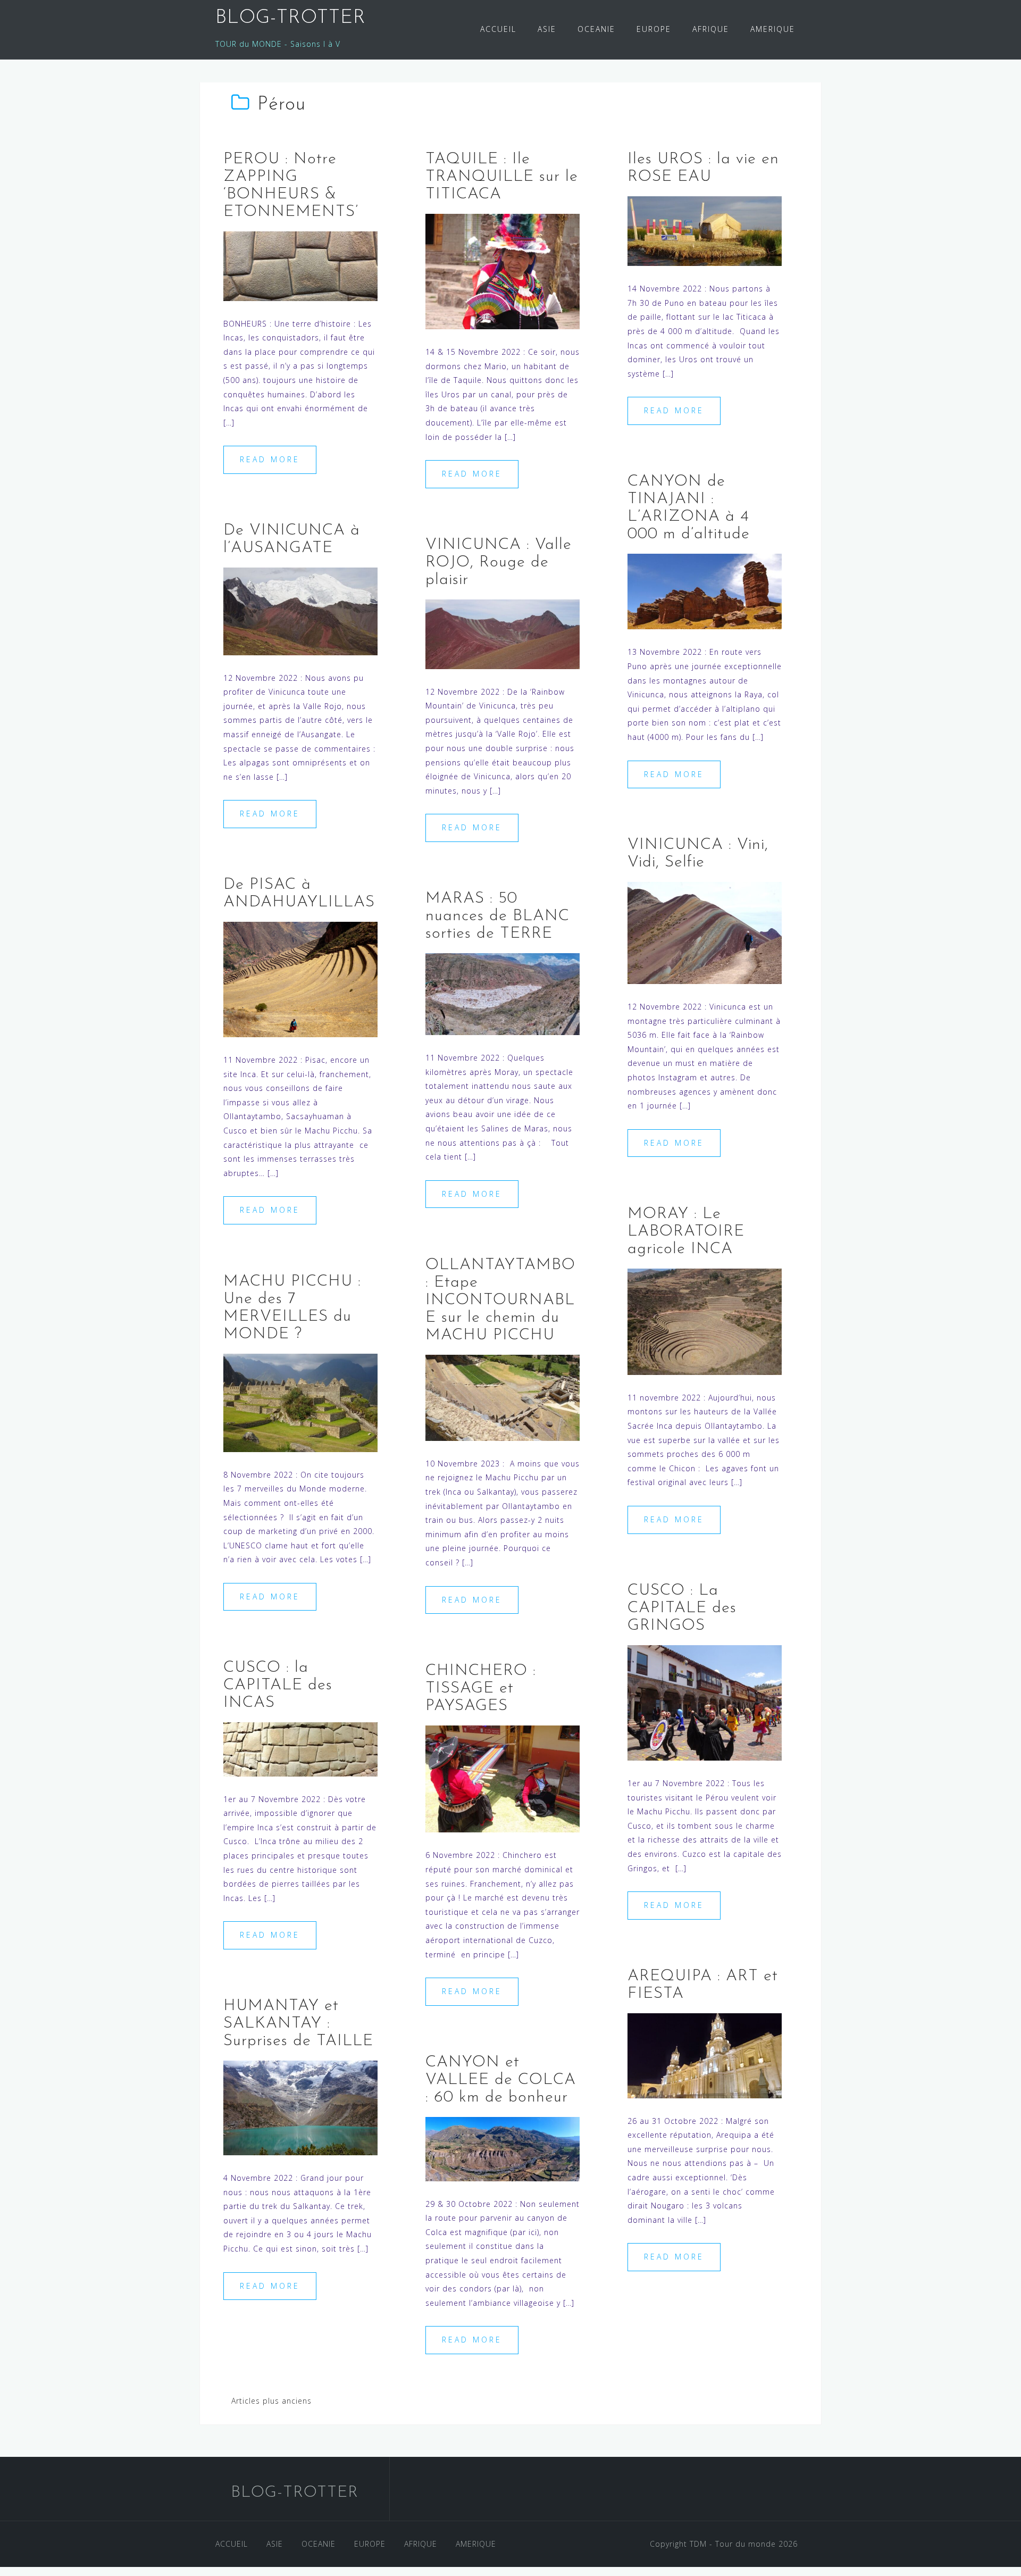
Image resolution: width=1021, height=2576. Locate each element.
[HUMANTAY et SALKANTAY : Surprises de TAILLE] (300, 2107)
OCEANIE (596, 29)
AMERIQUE (773, 29)
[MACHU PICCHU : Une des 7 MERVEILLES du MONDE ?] (300, 1402)
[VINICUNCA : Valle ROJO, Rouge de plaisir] (503, 633)
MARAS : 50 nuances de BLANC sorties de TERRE (497, 916)
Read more (270, 459)
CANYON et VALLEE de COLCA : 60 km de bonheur (501, 2080)
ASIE (547, 29)
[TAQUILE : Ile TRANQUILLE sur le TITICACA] (503, 270)
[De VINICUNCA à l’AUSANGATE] (300, 610)
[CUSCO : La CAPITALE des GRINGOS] (705, 1702)
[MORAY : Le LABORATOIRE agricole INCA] (705, 1320)
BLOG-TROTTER (291, 18)
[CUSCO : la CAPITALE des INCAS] (300, 1748)
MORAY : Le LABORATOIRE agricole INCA (686, 1232)
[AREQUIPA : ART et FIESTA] (705, 2054)
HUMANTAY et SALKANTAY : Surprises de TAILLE (298, 2024)
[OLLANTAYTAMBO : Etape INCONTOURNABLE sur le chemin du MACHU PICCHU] (503, 1397)
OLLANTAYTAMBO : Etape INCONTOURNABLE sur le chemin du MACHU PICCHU (500, 1300)
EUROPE (654, 29)
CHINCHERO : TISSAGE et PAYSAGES (481, 1689)
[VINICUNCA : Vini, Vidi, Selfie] (705, 932)
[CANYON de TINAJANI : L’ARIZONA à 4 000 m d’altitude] (705, 591)
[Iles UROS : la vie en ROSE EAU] (705, 230)
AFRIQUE (711, 29)
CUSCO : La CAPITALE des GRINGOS (682, 1608)
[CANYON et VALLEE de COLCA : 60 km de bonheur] (503, 2148)
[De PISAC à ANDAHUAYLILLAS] (300, 978)
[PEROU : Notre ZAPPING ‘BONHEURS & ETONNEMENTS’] (300, 265)
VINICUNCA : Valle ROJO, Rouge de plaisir (499, 562)
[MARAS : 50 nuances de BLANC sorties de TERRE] (503, 993)
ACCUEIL (498, 29)
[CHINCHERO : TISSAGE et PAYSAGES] (503, 1778)
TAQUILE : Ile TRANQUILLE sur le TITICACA (502, 177)
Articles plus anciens (271, 2401)
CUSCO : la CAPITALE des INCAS (278, 1685)
